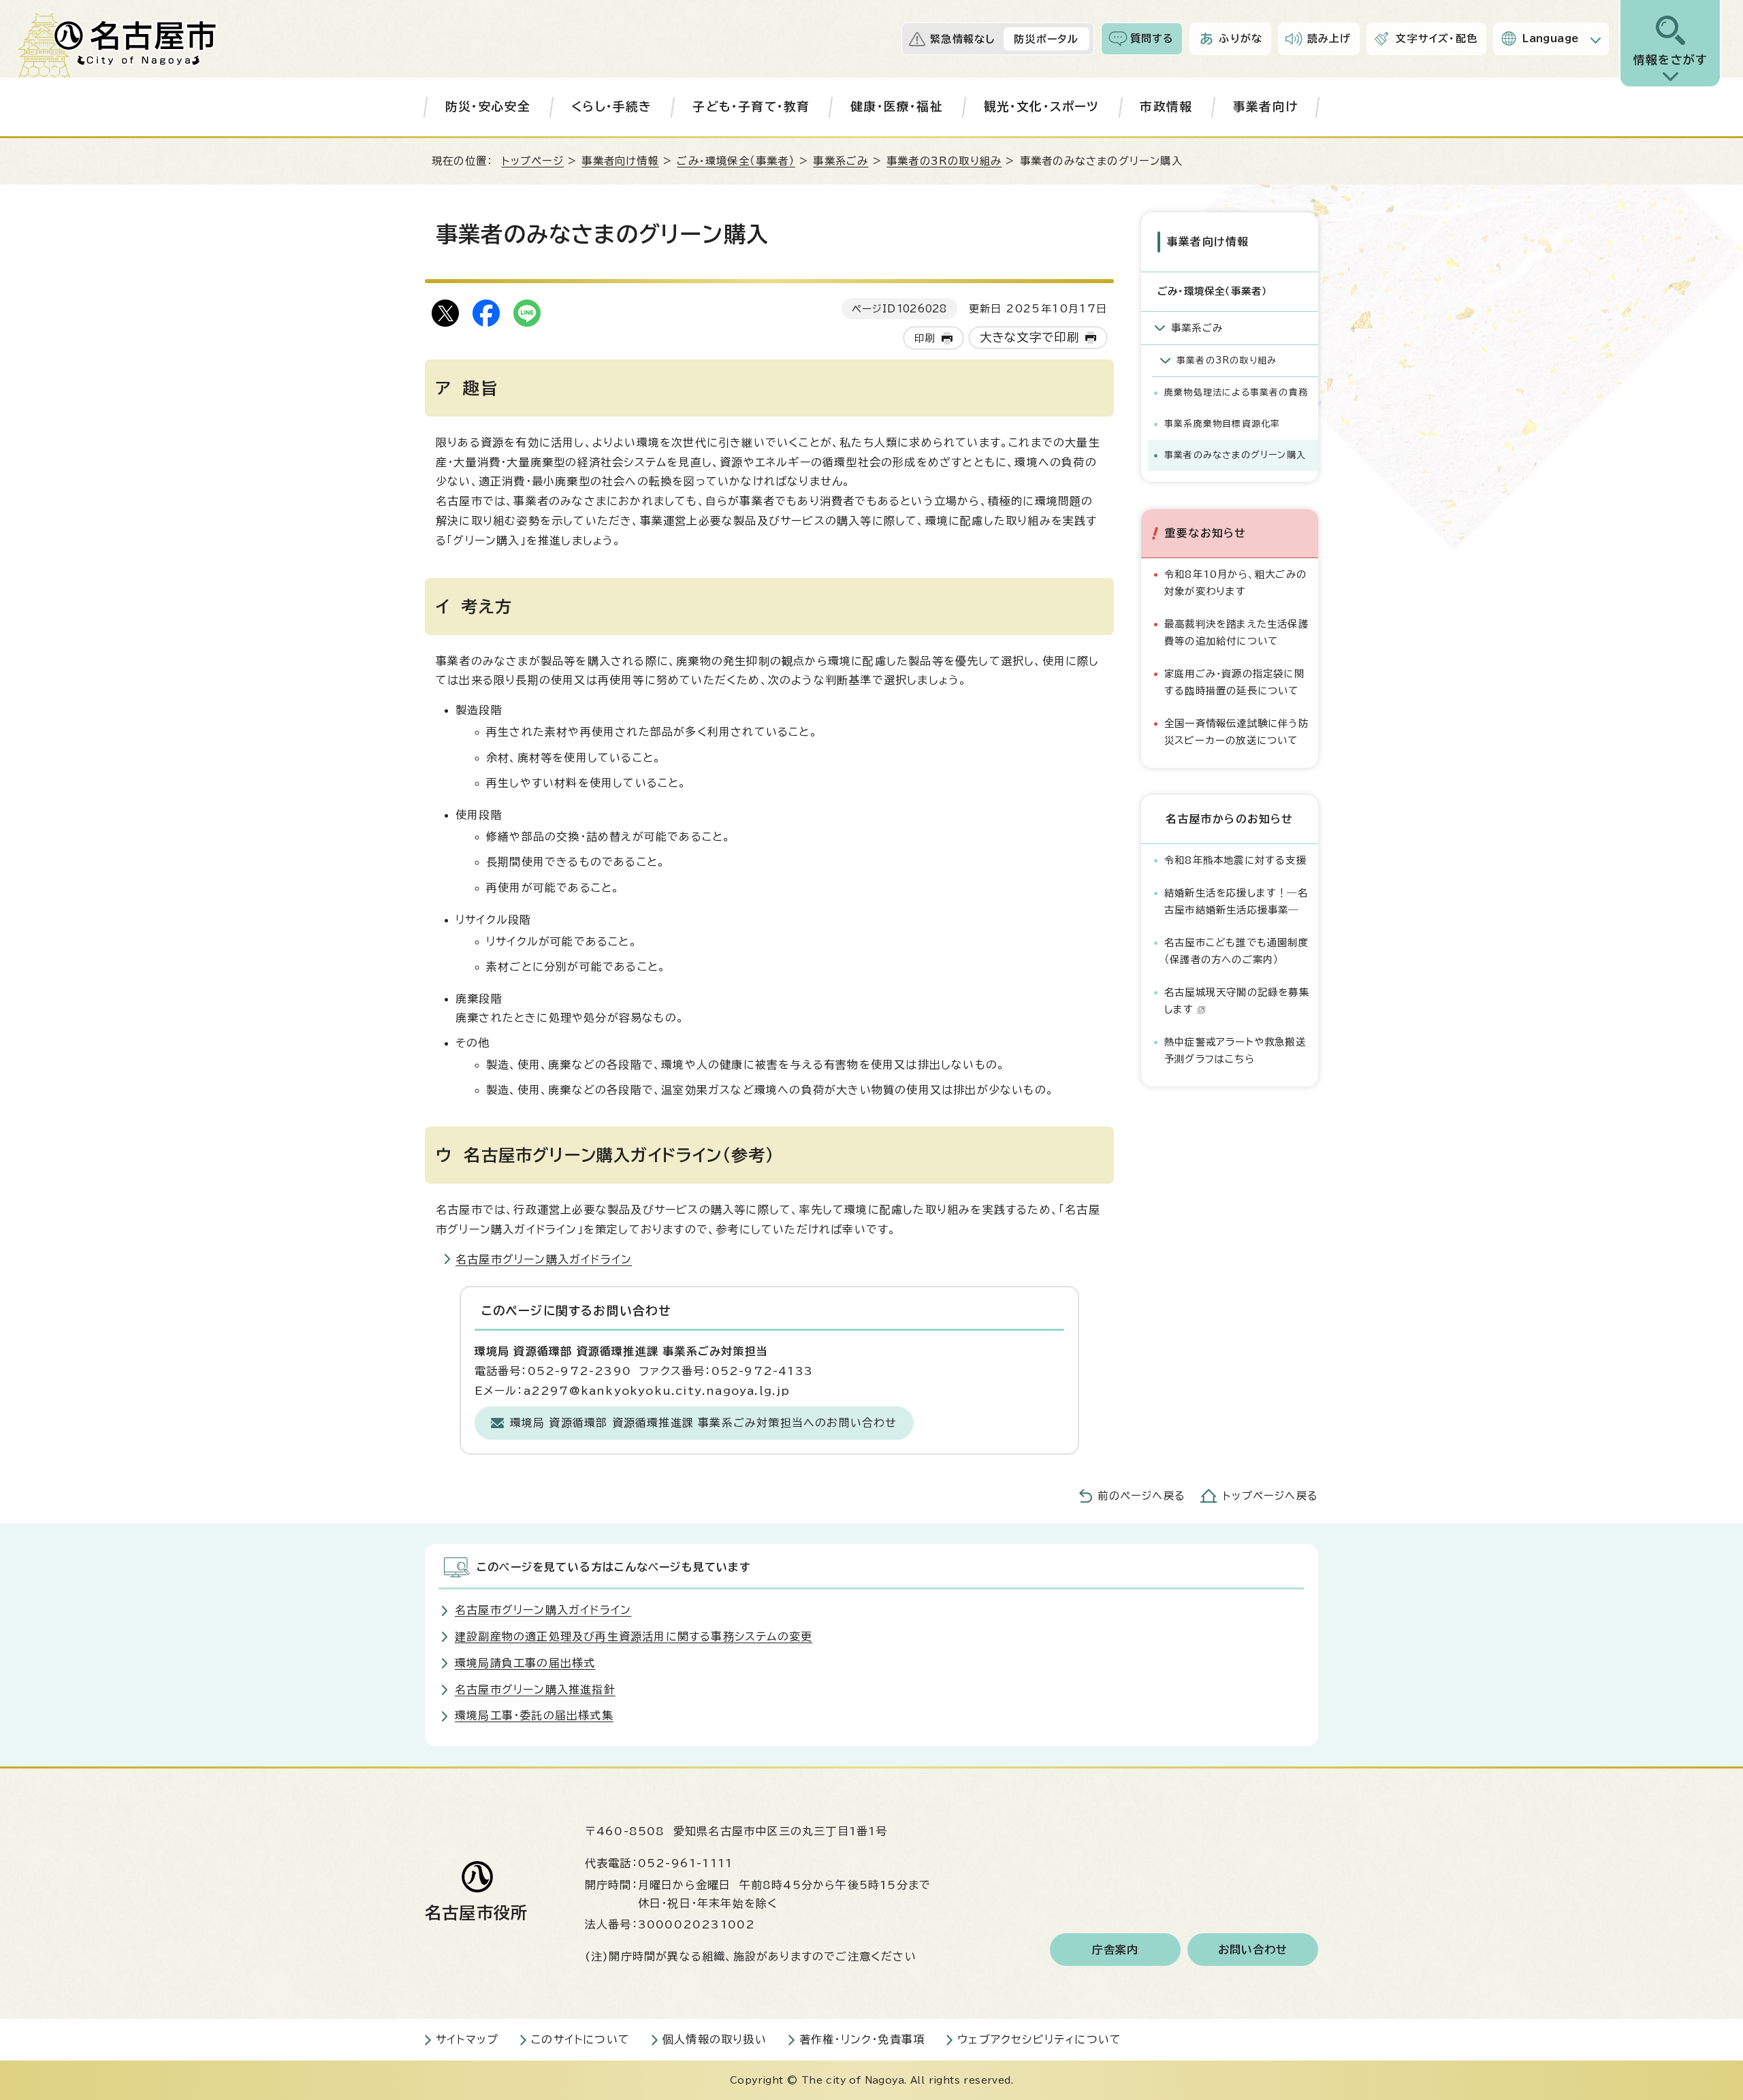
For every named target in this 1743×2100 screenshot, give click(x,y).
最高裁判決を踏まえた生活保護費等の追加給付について (1236, 632)
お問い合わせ (1253, 1950)
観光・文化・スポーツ (1042, 107)
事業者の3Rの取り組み (944, 161)
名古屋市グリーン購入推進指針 (535, 1690)
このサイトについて (580, 2039)
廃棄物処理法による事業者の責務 (1236, 392)
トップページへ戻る (1270, 1496)
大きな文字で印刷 (1030, 337)
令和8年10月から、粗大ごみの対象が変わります (1235, 582)
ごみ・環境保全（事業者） (736, 161)
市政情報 (1166, 107)
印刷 (925, 338)
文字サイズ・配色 (1437, 38)
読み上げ (1329, 38)
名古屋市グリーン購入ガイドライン (544, 1259)
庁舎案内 (1116, 1950)
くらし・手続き (611, 107)
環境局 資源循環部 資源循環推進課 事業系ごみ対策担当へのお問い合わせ (704, 1423)
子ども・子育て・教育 (751, 107)
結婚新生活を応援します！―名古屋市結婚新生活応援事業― (1236, 901)
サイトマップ (467, 2039)
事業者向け (1265, 107)
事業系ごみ (841, 161)
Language (1551, 38)
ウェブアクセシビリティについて (1039, 2039)
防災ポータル (1046, 39)
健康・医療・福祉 (897, 107)
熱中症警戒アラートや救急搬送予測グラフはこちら (1235, 1050)
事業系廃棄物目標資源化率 (1222, 424)
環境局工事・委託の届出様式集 (534, 1715)
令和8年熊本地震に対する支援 (1235, 860)
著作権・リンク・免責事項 (862, 2039)
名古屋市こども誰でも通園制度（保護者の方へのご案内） (1236, 951)
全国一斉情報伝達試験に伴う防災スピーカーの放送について (1236, 731)
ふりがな (1241, 38)
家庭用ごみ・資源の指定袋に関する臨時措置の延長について (1234, 682)
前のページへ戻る (1141, 1496)
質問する (1152, 38)
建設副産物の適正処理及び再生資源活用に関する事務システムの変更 (634, 1636)
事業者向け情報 (620, 161)
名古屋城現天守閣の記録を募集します (1237, 1000)
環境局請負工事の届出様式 (525, 1663)
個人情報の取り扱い (715, 2039)
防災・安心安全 (488, 107)
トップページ (533, 161)
